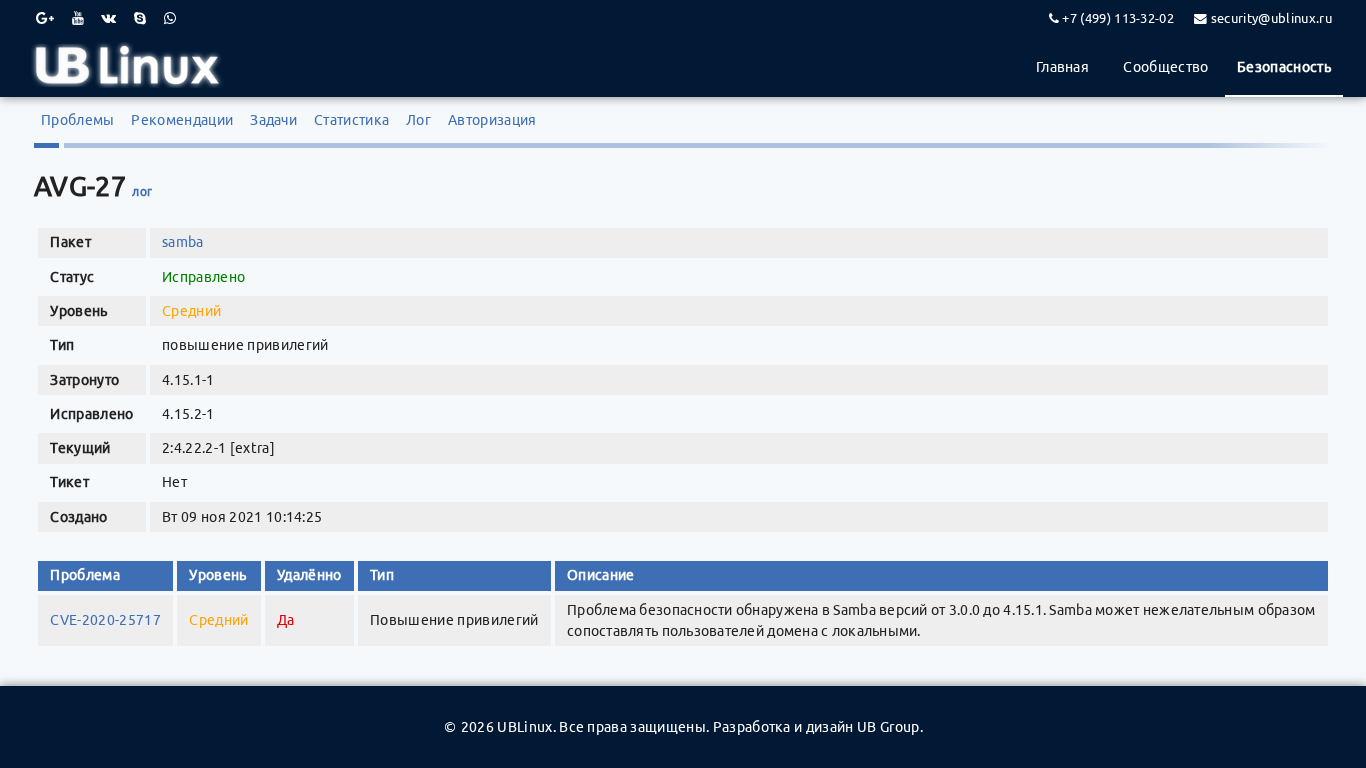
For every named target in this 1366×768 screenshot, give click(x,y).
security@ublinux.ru (1271, 18)
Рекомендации (182, 120)
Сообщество (1165, 67)
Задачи (273, 120)
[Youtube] (78, 18)
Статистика (351, 120)
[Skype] (140, 18)
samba (183, 242)
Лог (418, 120)
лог (142, 191)
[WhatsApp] (170, 18)
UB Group (888, 727)
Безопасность (1284, 67)
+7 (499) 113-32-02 (1118, 18)
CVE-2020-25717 (105, 620)
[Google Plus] (45, 18)
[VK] (108, 18)
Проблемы (78, 120)
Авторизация (492, 120)
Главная (1062, 67)
